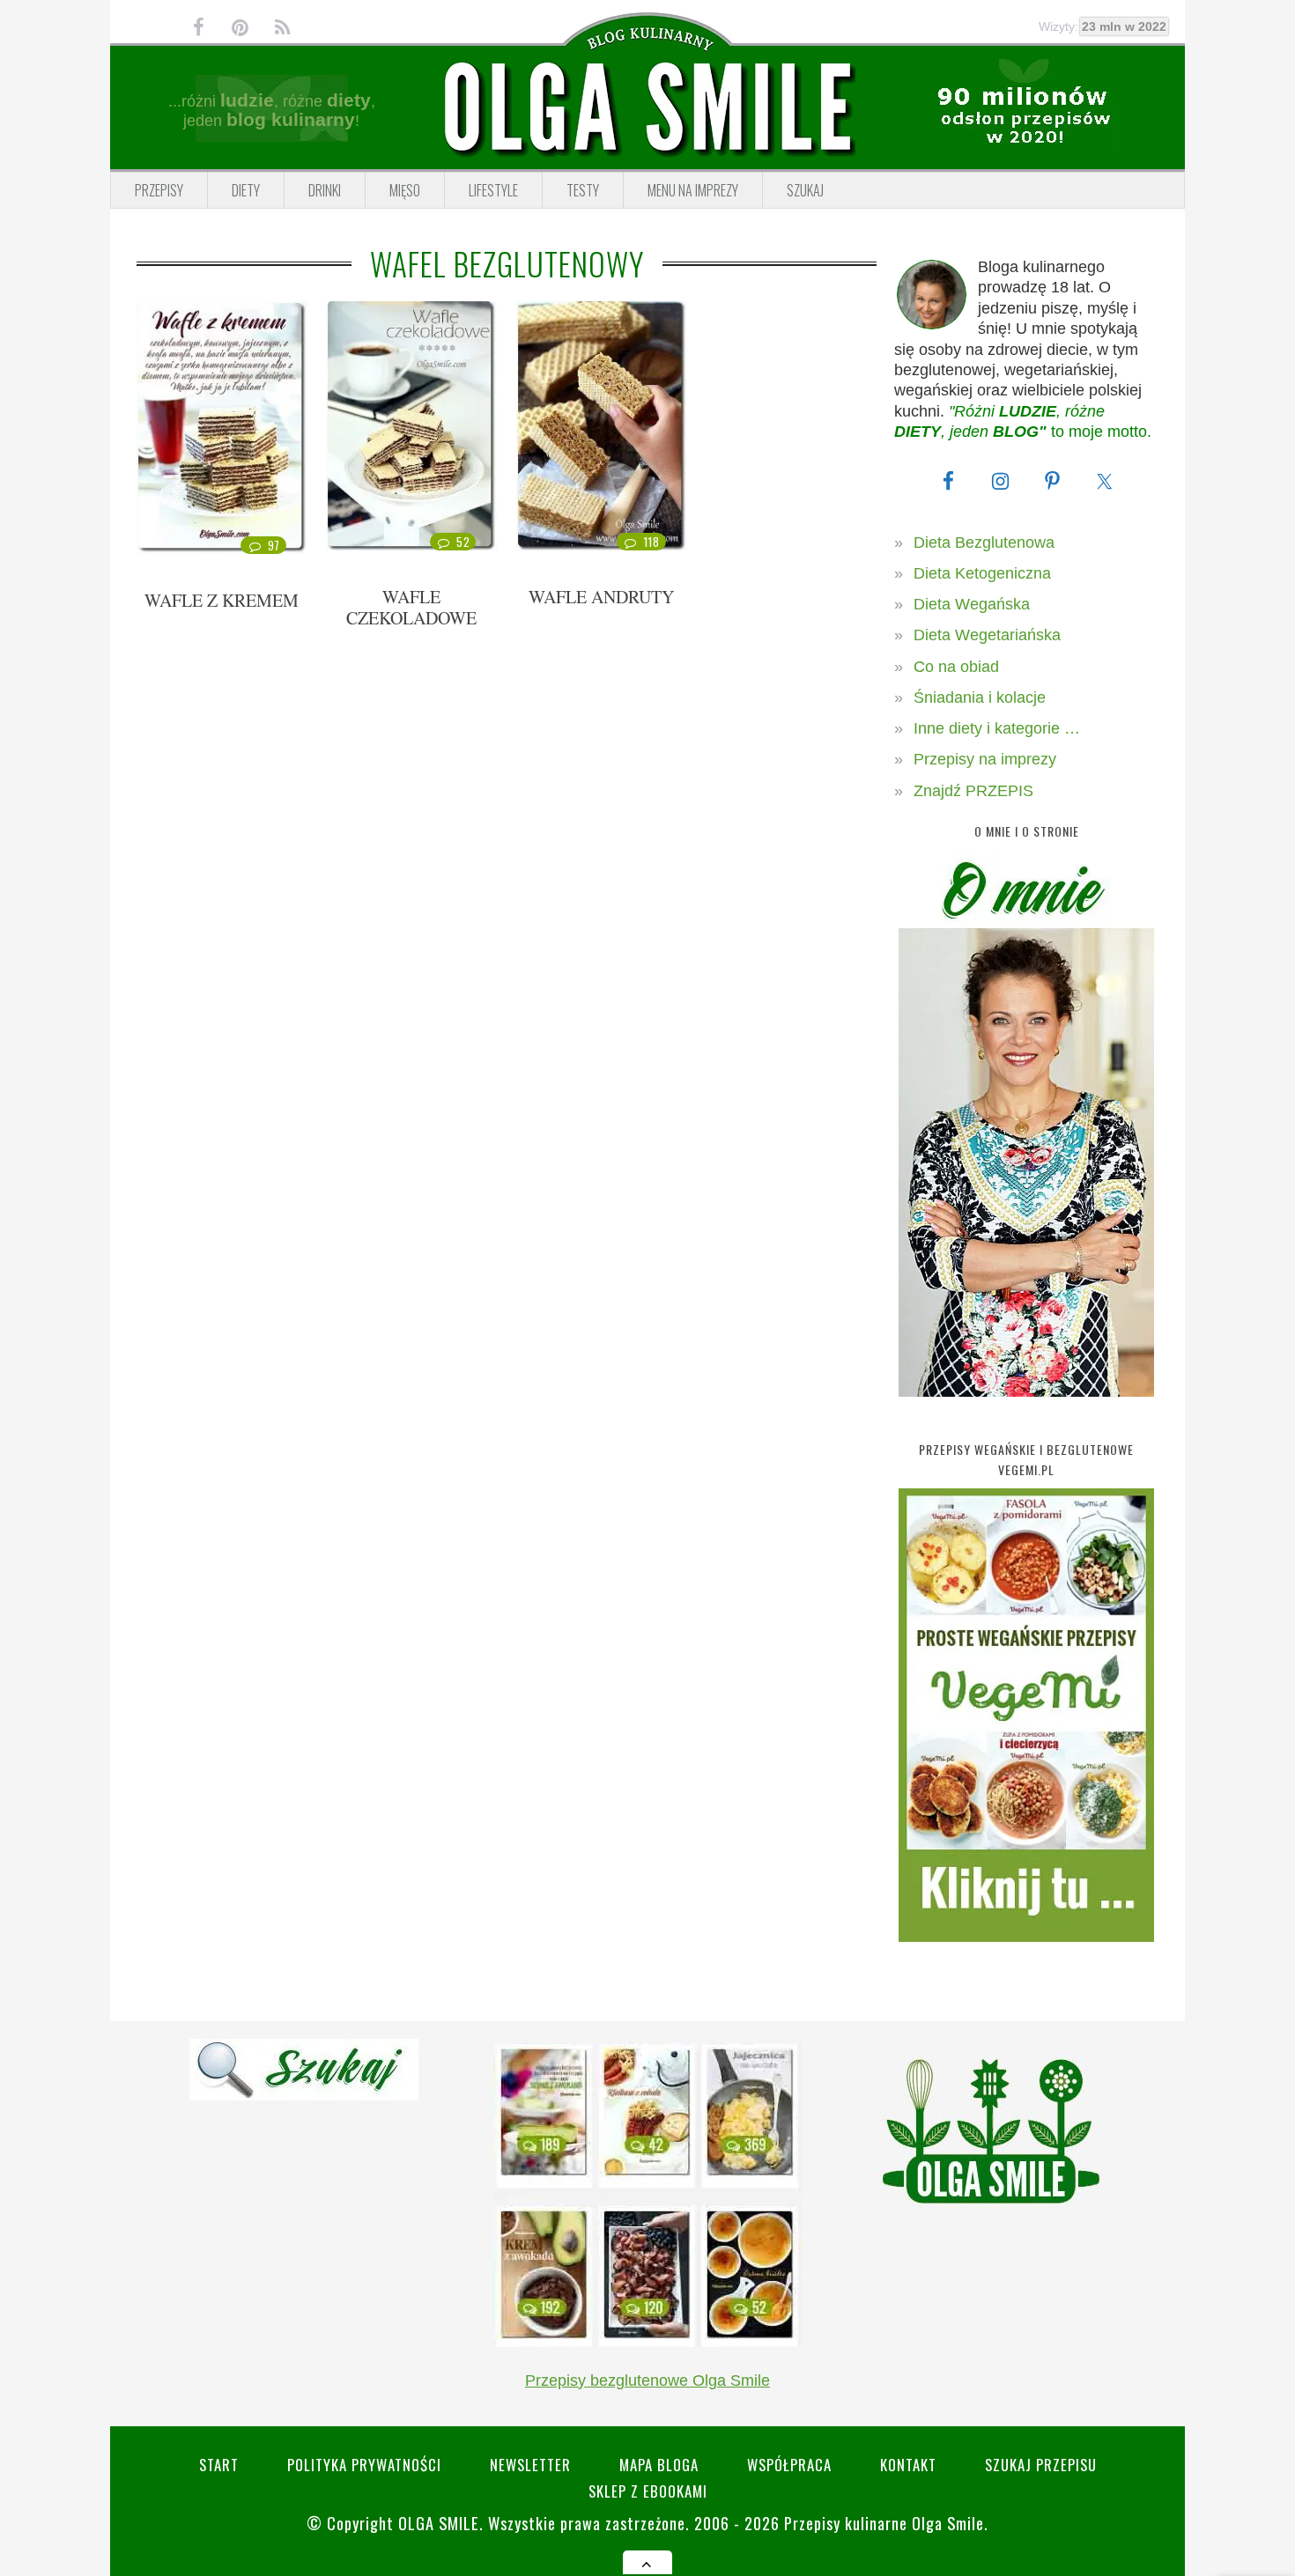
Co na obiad (956, 667)
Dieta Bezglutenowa (984, 543)
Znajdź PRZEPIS (973, 791)
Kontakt (908, 2465)
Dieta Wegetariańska (987, 635)
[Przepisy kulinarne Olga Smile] (647, 108)
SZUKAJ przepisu (1041, 2465)
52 (463, 542)
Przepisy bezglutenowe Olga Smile (647, 2380)
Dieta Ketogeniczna (982, 573)
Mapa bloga (659, 2465)
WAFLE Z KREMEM (222, 600)
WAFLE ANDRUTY (601, 597)
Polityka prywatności (364, 2465)
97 (274, 545)
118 (651, 542)
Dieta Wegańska (972, 604)
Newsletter (530, 2465)
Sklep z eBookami (648, 2491)
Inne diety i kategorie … (997, 728)
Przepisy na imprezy (985, 759)
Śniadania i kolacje (980, 698)
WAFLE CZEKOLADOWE (411, 607)
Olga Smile (439, 2523)
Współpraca (789, 2465)
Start (219, 2465)
